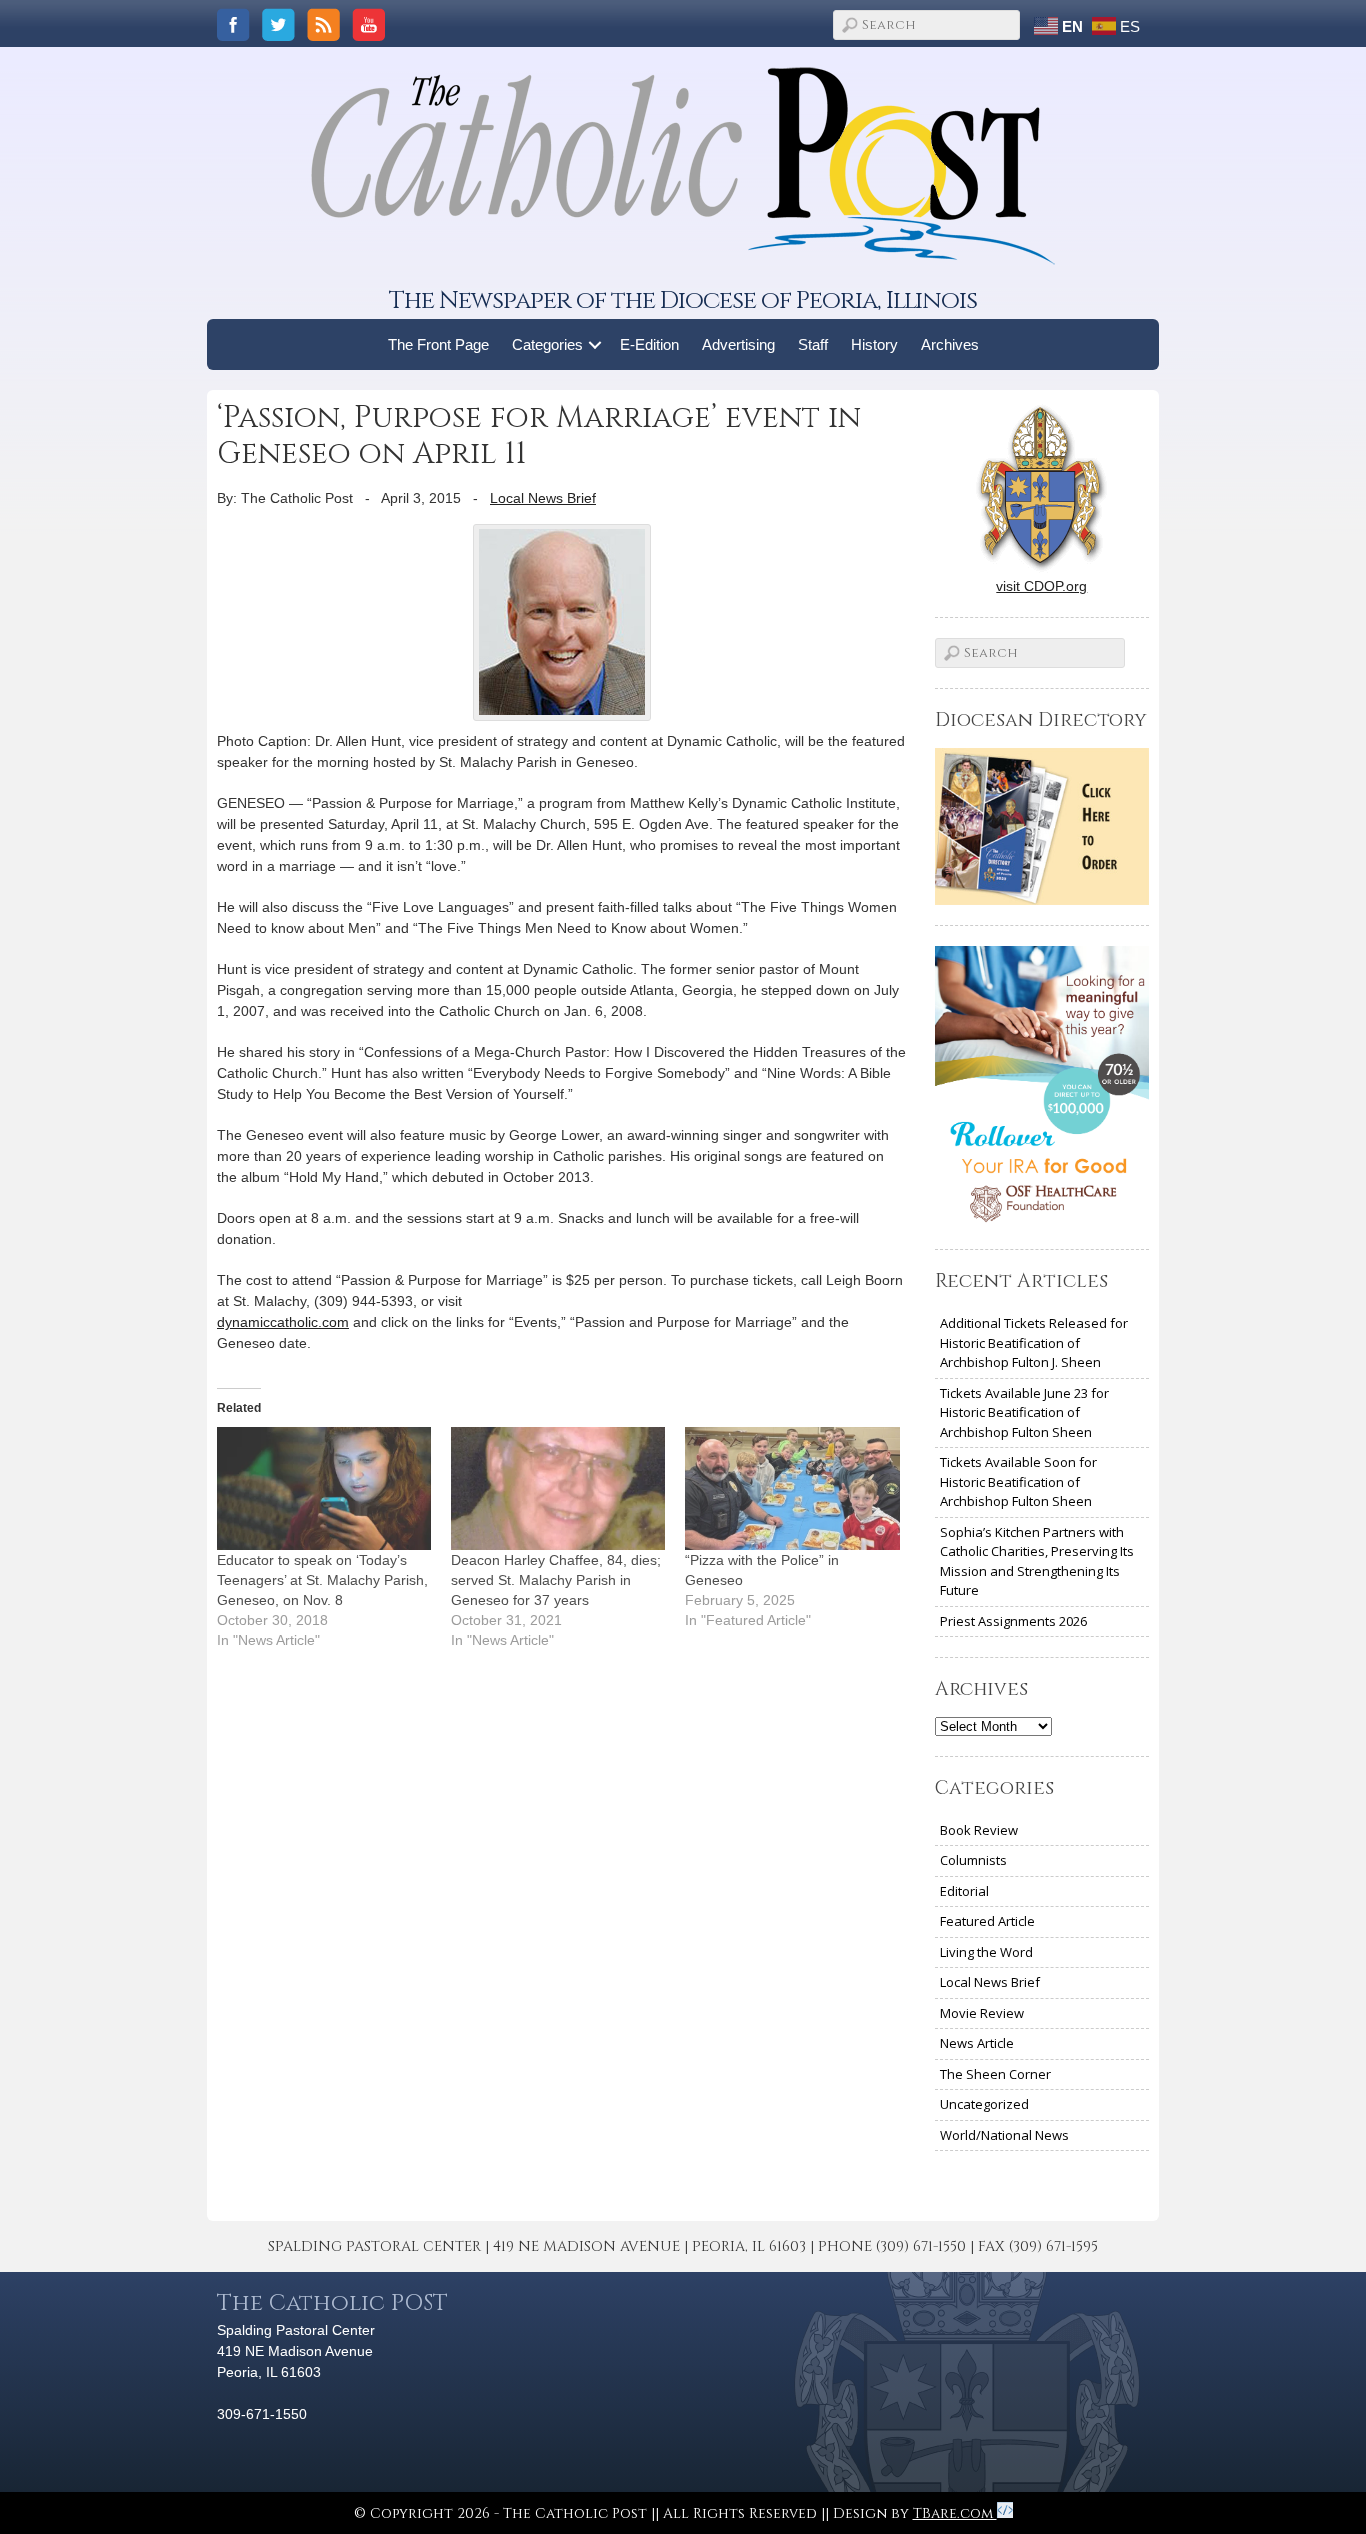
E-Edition (649, 344)
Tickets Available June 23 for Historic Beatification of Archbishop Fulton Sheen (1024, 1412)
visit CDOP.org (1041, 586)
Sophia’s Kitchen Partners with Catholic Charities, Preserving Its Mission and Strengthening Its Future (1037, 1561)
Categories (547, 344)
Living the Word (986, 1952)
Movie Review (982, 2013)
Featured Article (987, 1921)
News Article (977, 2043)
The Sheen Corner (995, 2074)
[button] (595, 344)
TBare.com (955, 2513)
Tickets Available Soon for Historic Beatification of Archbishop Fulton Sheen (1018, 1481)
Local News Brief (543, 498)
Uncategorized (984, 2104)
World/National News (1004, 2135)
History (874, 344)
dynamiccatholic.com (283, 1322)
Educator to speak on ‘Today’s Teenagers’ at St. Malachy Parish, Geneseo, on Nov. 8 (322, 1580)
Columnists (973, 1860)
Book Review (979, 1830)
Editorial (964, 1891)
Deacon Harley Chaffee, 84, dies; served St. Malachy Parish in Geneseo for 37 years (556, 1580)
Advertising (738, 344)
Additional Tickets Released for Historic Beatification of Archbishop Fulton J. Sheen (1034, 1342)
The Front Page (438, 344)
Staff (813, 344)
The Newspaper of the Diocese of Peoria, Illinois (683, 300)
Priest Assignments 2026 (1013, 1621)
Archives (950, 344)
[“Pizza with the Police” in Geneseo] (792, 1488)
